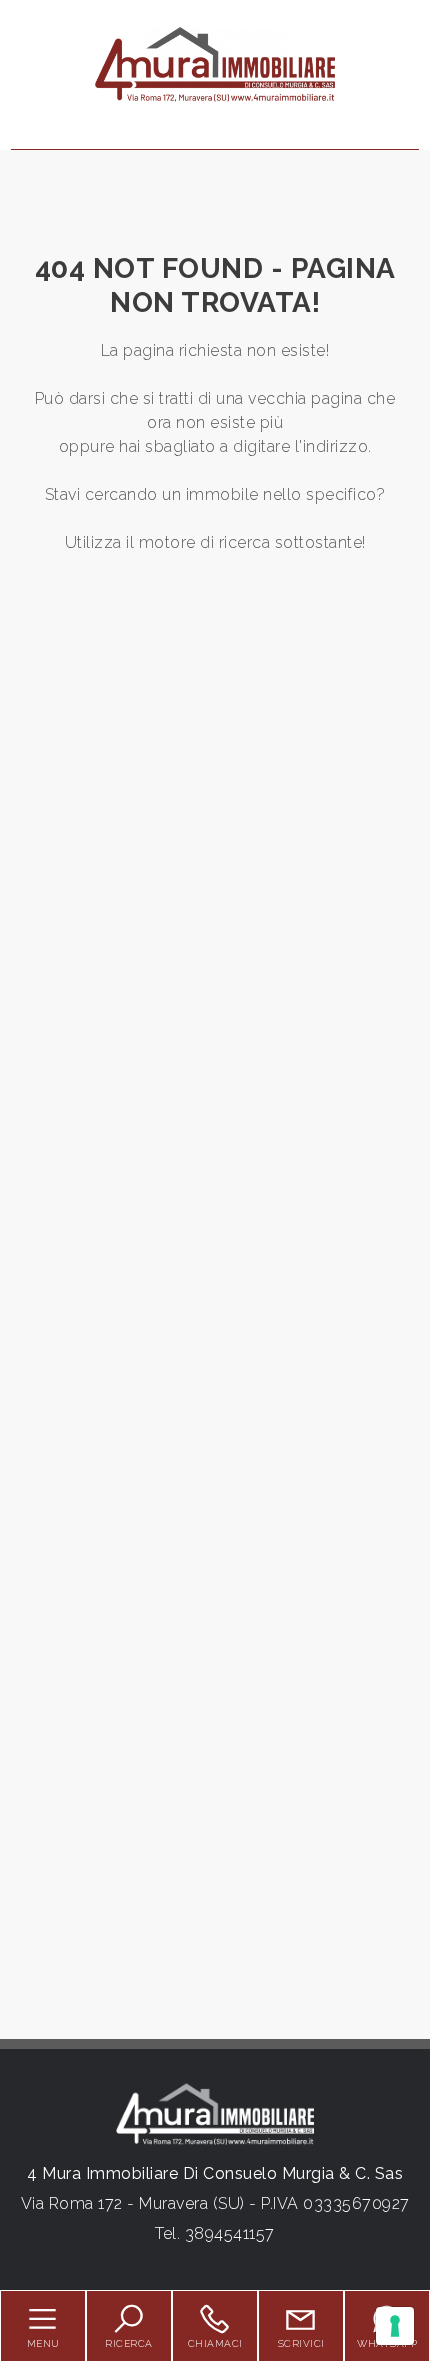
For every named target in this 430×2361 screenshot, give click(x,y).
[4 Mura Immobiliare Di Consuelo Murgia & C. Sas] (215, 63)
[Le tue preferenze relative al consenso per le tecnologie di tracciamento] (395, 2326)
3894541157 (230, 2233)
